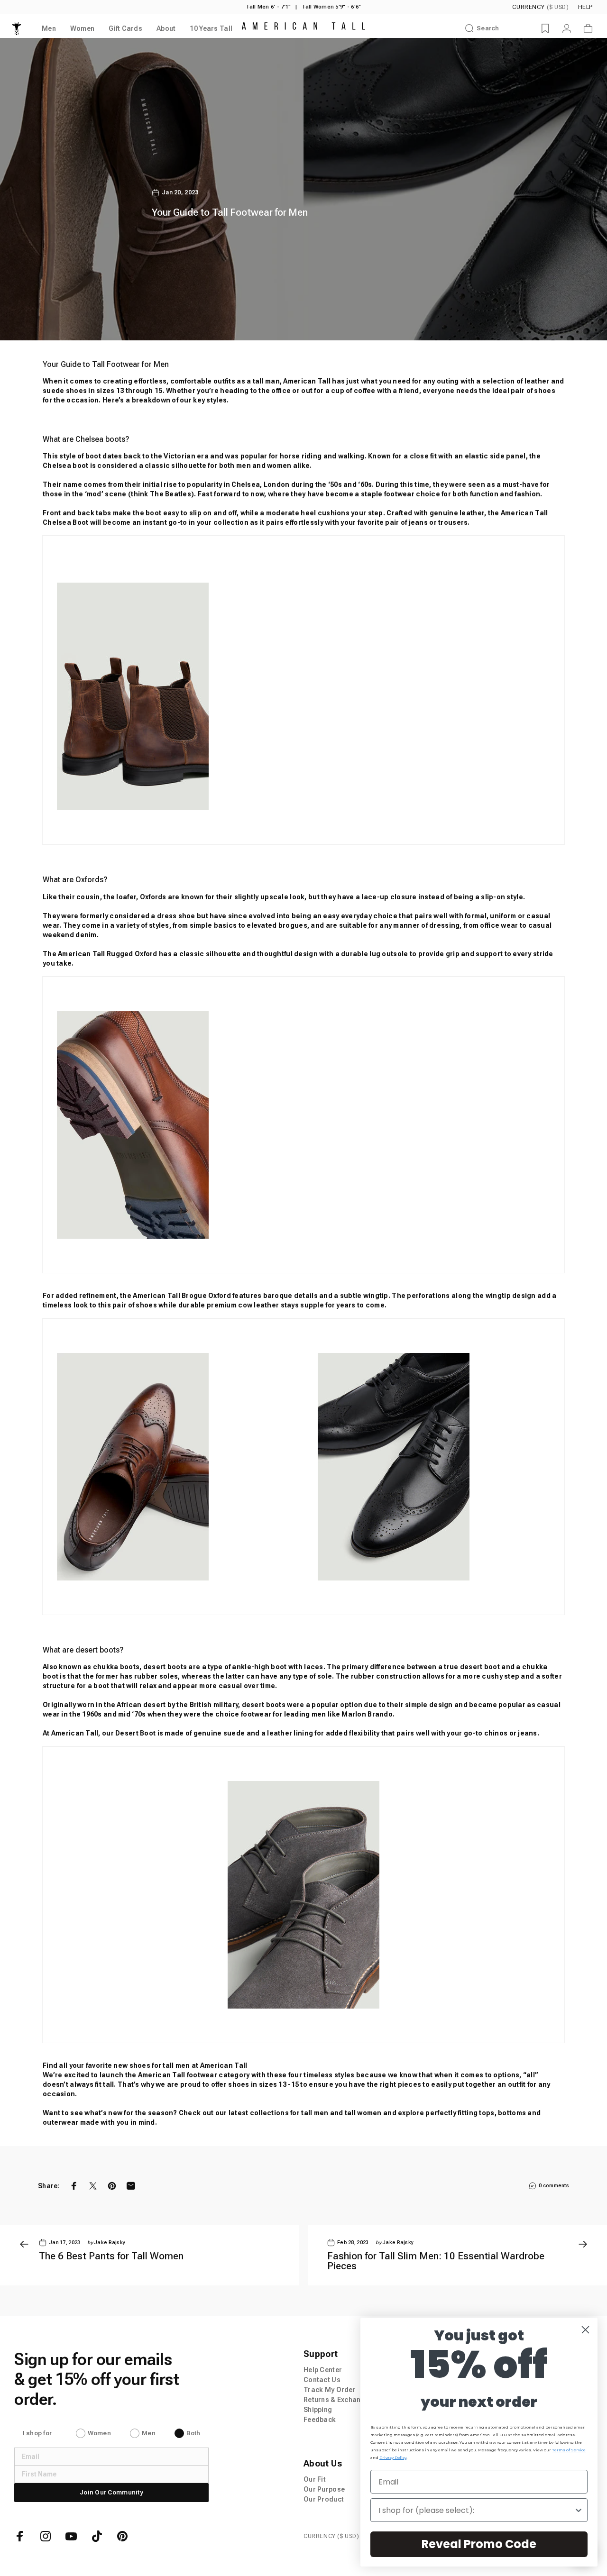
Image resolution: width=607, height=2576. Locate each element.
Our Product (324, 2499)
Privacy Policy (393, 2457)
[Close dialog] (585, 2330)
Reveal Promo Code (479, 2544)
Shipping (318, 2410)
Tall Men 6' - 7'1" (268, 7)
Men (149, 2433)
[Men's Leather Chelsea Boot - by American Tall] (303, 696)
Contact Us (322, 2380)
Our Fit (315, 2479)
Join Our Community (111, 2492)
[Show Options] (579, 2510)
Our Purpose (324, 2489)
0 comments (554, 2186)
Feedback (320, 2420)
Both (193, 2433)
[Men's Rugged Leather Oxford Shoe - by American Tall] (303, 1125)
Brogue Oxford (206, 1296)
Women (99, 2433)
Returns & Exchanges (338, 2400)
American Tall (307, 381)
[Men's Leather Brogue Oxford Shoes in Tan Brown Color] (173, 1467)
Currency (540, 7)
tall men (315, 2113)
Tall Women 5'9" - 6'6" (331, 7)
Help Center (323, 2370)
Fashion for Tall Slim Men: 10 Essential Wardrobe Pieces (436, 2261)
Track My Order (330, 2390)
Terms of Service (569, 2450)
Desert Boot (135, 1733)
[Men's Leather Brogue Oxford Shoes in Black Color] (434, 1467)
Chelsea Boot (65, 522)
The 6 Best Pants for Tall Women (111, 2256)
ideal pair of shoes (524, 391)
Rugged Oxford (132, 954)
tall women (363, 2113)
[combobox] (476, 2510)
